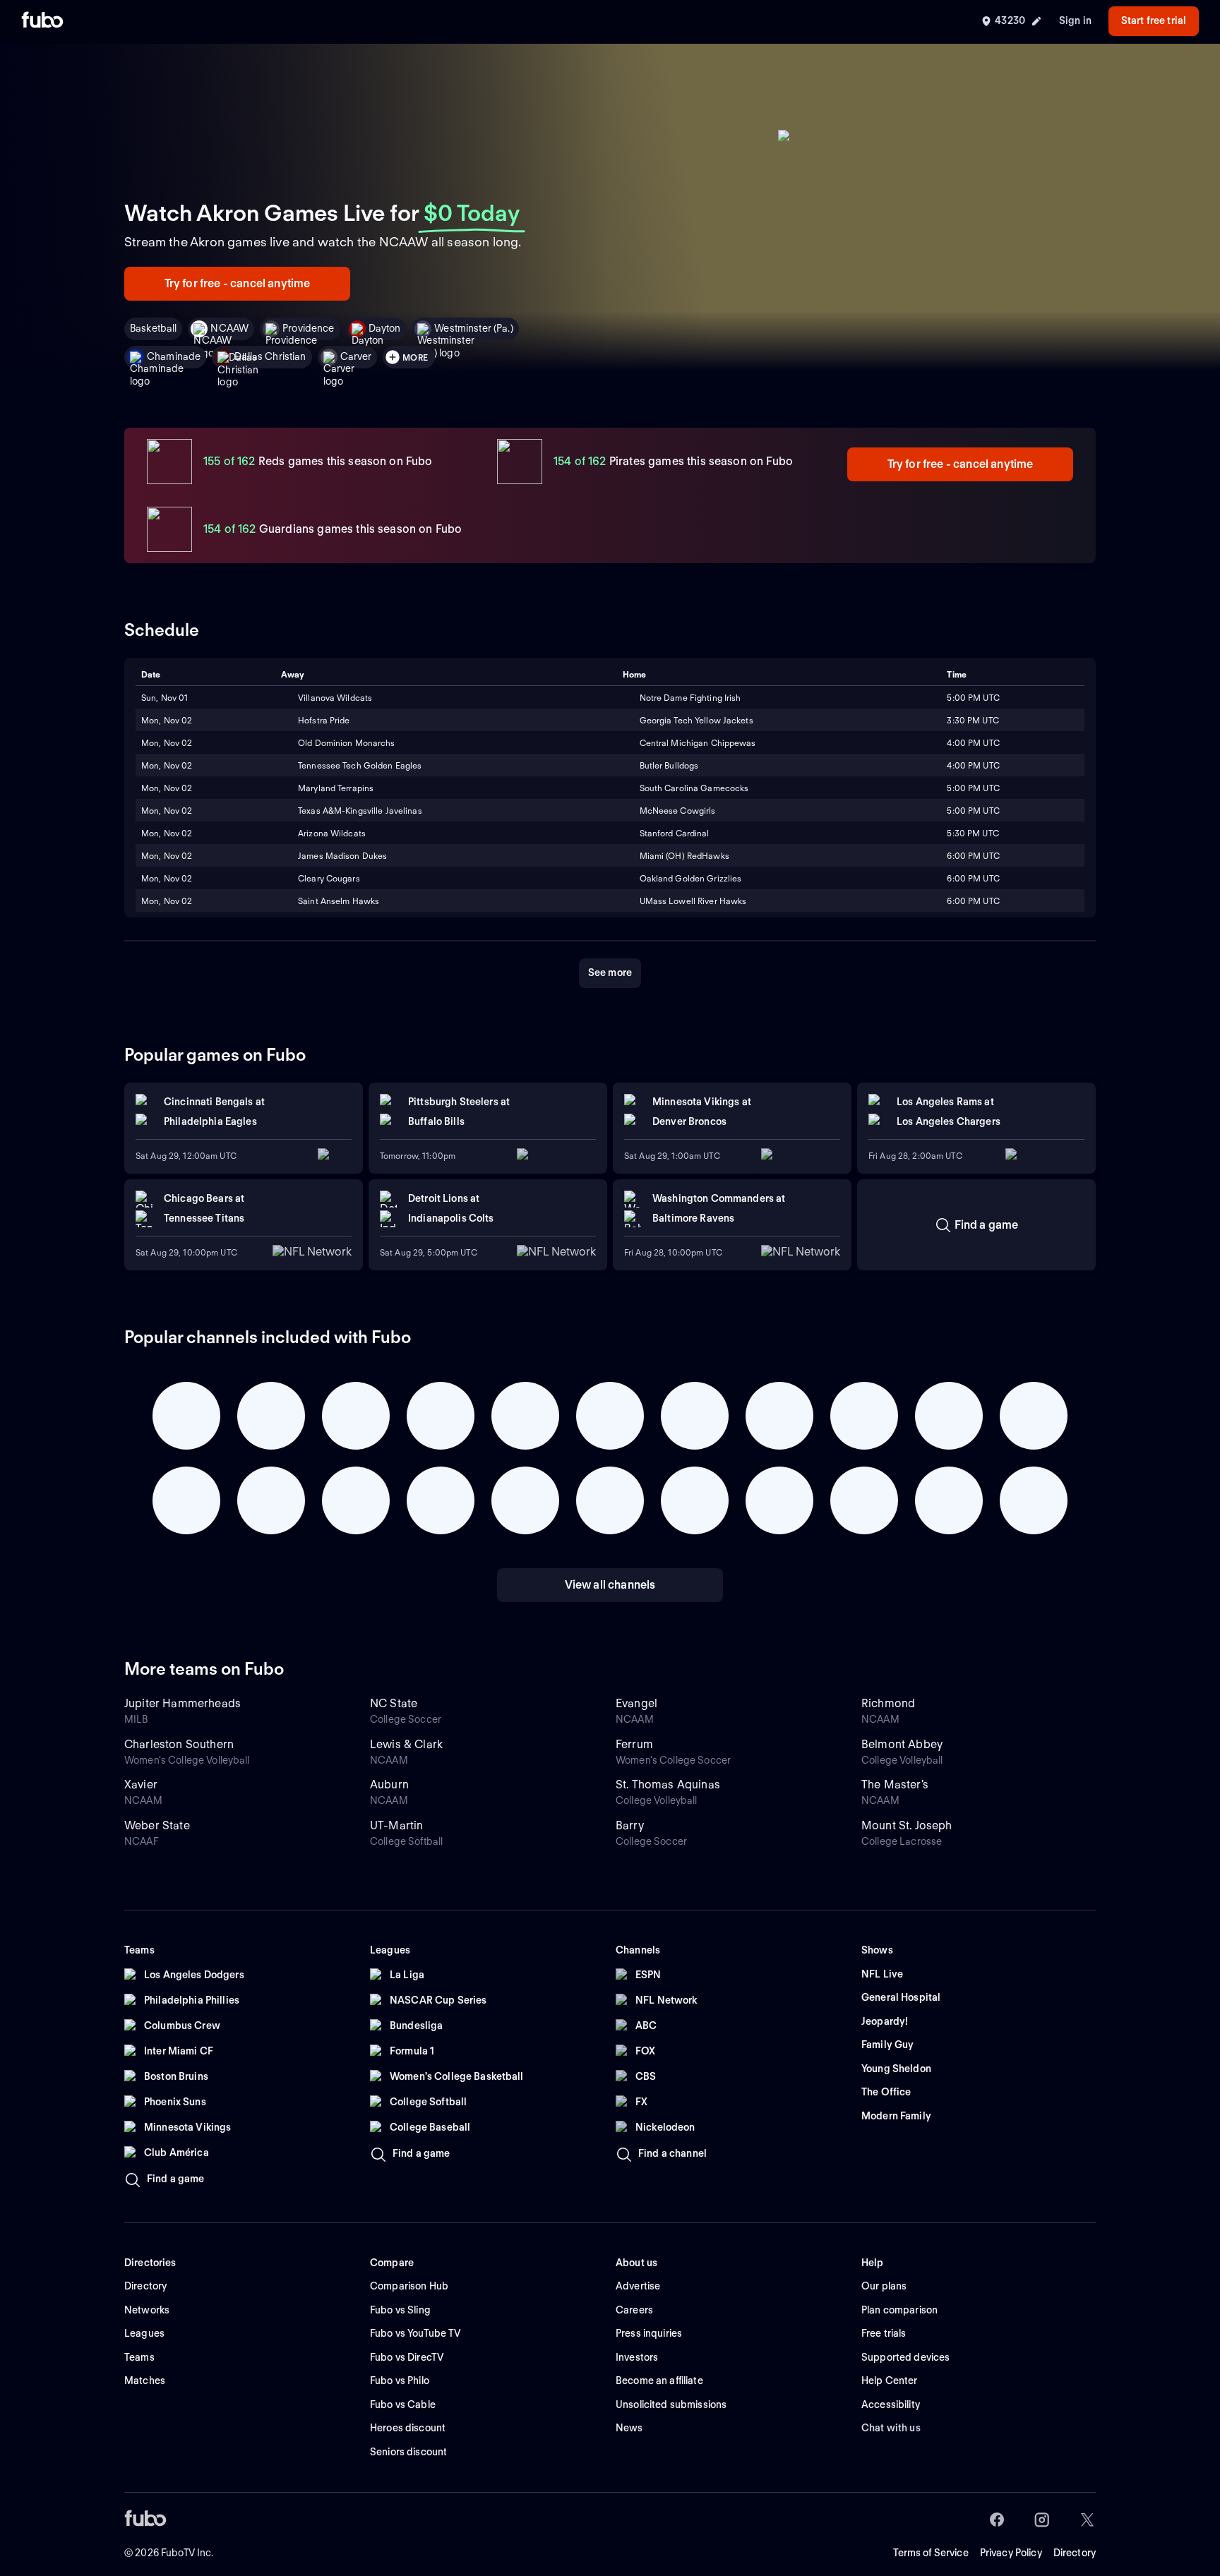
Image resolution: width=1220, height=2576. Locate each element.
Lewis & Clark (406, 1744)
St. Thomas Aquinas (668, 1784)
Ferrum (634, 1744)
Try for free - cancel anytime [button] (238, 283)
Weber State (157, 1825)
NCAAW (229, 328)
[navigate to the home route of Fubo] (42, 21)
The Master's (895, 1784)
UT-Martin (396, 1825)
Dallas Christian (270, 356)
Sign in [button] (1075, 20)
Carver (356, 356)
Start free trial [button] (1154, 20)
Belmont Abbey (902, 1744)
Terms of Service (931, 2553)
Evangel (636, 1703)
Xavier (141, 1784)
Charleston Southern (179, 1744)
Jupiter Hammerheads (183, 1703)
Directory (1075, 2553)
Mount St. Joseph (907, 1825)
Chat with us (891, 2428)
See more (610, 973)
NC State (394, 1703)
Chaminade (174, 356)
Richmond (888, 1703)
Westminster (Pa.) (473, 328)
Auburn (389, 1784)
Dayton (385, 328)
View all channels (610, 1585)
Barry (630, 1825)
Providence (308, 328)
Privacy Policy (1011, 2553)
